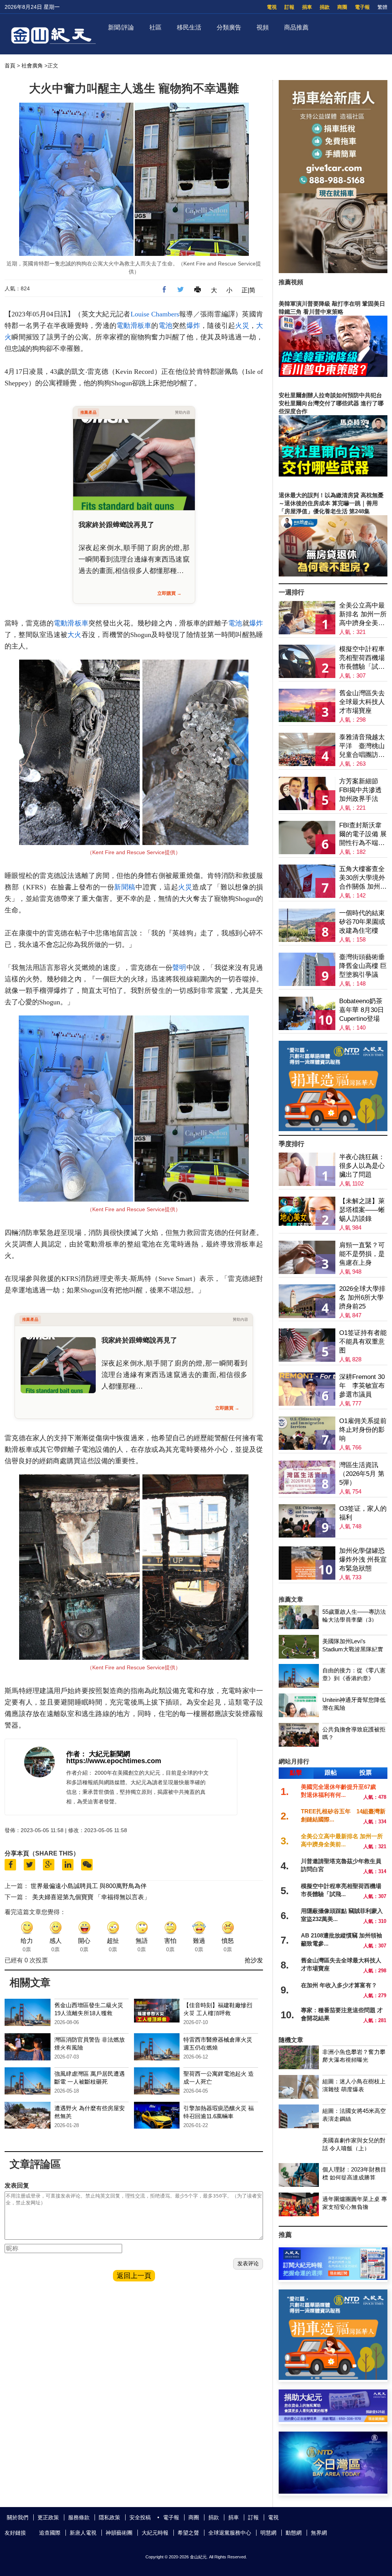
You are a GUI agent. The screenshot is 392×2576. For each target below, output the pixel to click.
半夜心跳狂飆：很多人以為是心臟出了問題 (362, 1166)
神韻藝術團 (119, 2533)
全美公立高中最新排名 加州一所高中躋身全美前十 (363, 615)
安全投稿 (140, 2517)
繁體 (382, 7)
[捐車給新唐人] (333, 271)
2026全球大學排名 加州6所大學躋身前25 (362, 1298)
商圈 (342, 7)
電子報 (362, 7)
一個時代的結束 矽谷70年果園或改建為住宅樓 (362, 922)
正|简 (248, 290)
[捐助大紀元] (333, 2420)
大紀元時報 (155, 2533)
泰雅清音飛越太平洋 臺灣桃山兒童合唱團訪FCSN (362, 746)
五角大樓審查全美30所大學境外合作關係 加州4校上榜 (362, 878)
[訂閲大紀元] (333, 2278)
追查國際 (50, 2533)
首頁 (10, 66)
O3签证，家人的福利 (363, 1513)
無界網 (319, 2533)
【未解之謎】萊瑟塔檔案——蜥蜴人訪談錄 (362, 1210)
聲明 (179, 968)
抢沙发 (254, 1960)
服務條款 (79, 2517)
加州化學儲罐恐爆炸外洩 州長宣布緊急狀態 (363, 1560)
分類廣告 (229, 27)
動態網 (294, 2533)
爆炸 (194, 326)
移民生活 (189, 27)
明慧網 (268, 2533)
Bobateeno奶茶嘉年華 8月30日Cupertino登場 (362, 1010)
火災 (242, 326)
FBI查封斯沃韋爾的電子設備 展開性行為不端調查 (363, 834)
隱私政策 (109, 2517)
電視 (272, 7)
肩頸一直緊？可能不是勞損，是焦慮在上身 (362, 1254)
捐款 (325, 7)
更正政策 (48, 2517)
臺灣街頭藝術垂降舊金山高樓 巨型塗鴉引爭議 (363, 966)
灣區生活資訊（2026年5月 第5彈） (362, 1474)
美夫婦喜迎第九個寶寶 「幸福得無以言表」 (91, 1897)
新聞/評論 (121, 27)
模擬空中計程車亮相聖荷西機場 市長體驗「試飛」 (362, 658)
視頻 (263, 27)
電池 (166, 326)
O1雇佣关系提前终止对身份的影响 (363, 1430)
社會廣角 (32, 66)
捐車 (307, 7)
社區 (155, 27)
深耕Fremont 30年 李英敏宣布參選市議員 (362, 1386)
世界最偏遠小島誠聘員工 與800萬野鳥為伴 (89, 1886)
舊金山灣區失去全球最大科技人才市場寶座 (362, 702)
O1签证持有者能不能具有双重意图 (363, 1342)
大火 (74, 635)
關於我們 (18, 2517)
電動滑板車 (134, 326)
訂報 (289, 7)
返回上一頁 (134, 2276)
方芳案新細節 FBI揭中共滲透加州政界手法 (360, 790)
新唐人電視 (83, 2533)
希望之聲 (188, 2533)
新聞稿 (125, 887)
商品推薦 (296, 27)
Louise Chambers (155, 314)
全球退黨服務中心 (230, 2533)
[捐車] (333, 1129)
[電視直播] (333, 2492)
